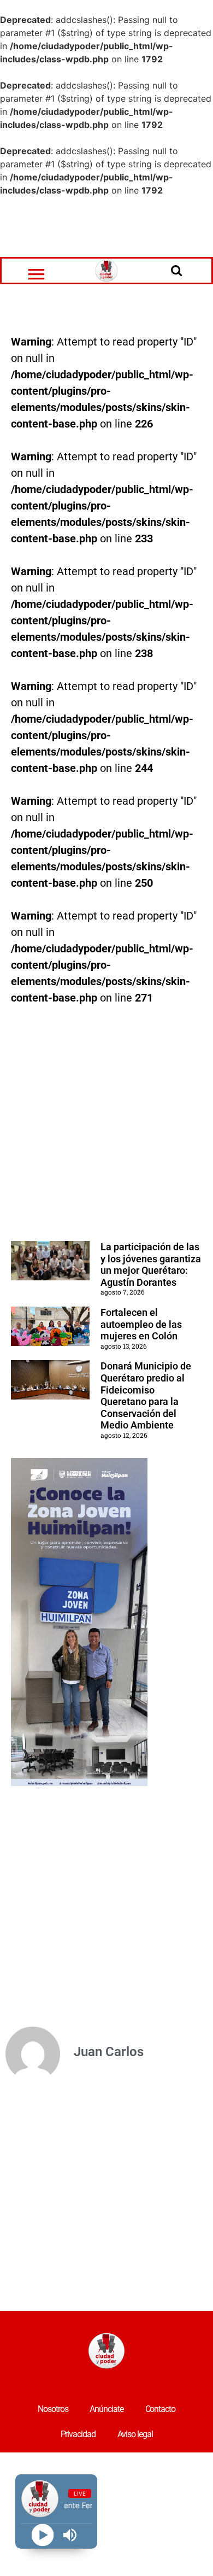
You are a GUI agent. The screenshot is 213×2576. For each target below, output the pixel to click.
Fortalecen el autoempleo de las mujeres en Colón (141, 1324)
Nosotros (53, 2409)
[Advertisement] (106, 227)
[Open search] (176, 270)
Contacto (160, 2409)
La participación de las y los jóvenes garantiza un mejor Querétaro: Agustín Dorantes (151, 1264)
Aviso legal (135, 2434)
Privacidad (78, 2434)
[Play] (42, 2535)
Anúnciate (106, 2409)
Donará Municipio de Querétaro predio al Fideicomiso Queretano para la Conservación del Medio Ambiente (146, 1395)
